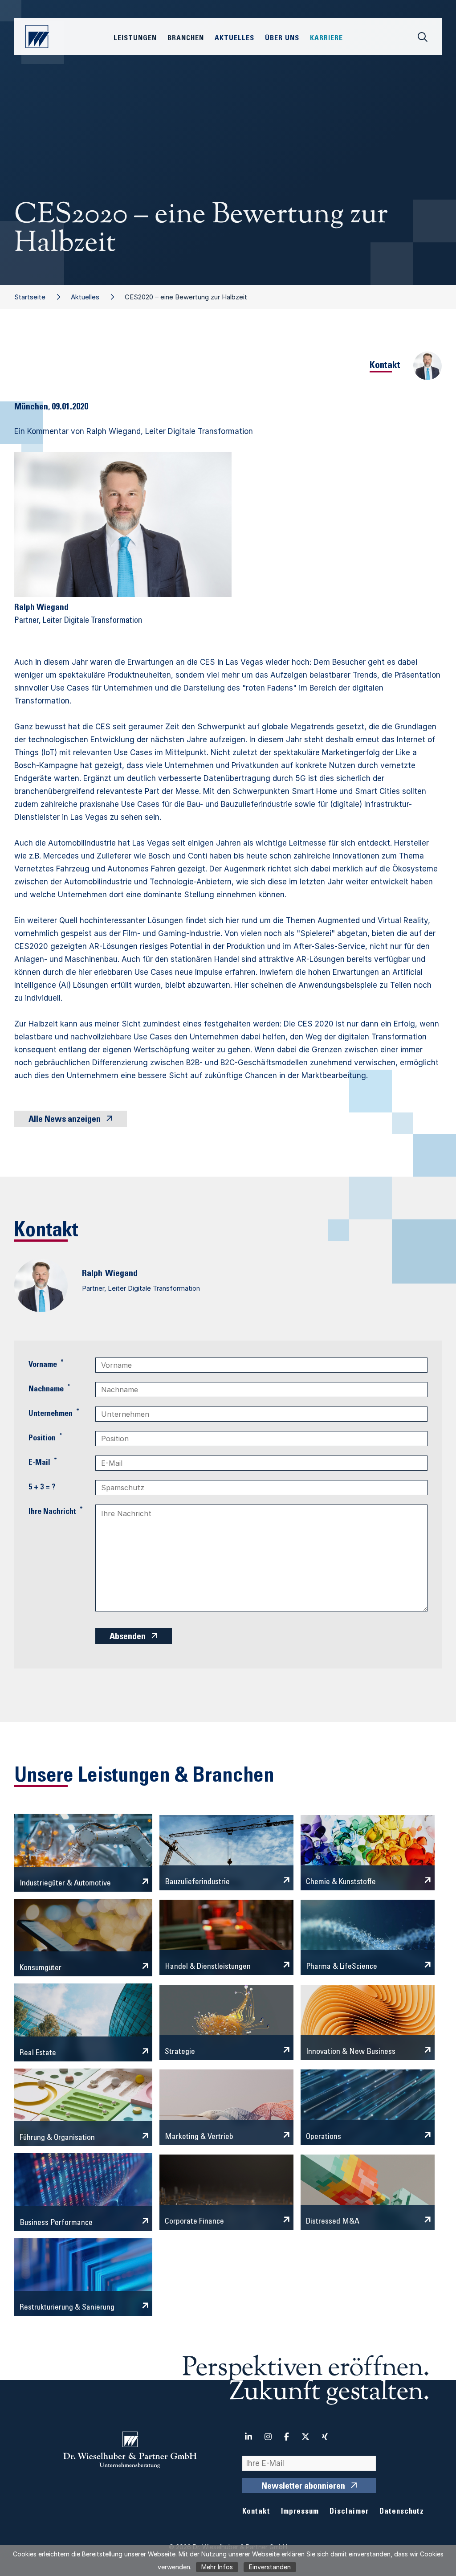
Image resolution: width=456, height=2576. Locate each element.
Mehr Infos (217, 2567)
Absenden (128, 1637)
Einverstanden (270, 2567)
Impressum (300, 2512)
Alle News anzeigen (65, 1120)
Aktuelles (85, 297)
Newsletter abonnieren (303, 2487)
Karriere (326, 38)
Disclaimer (349, 2512)
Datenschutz (402, 2512)
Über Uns (282, 38)
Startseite (30, 297)
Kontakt (256, 2512)
